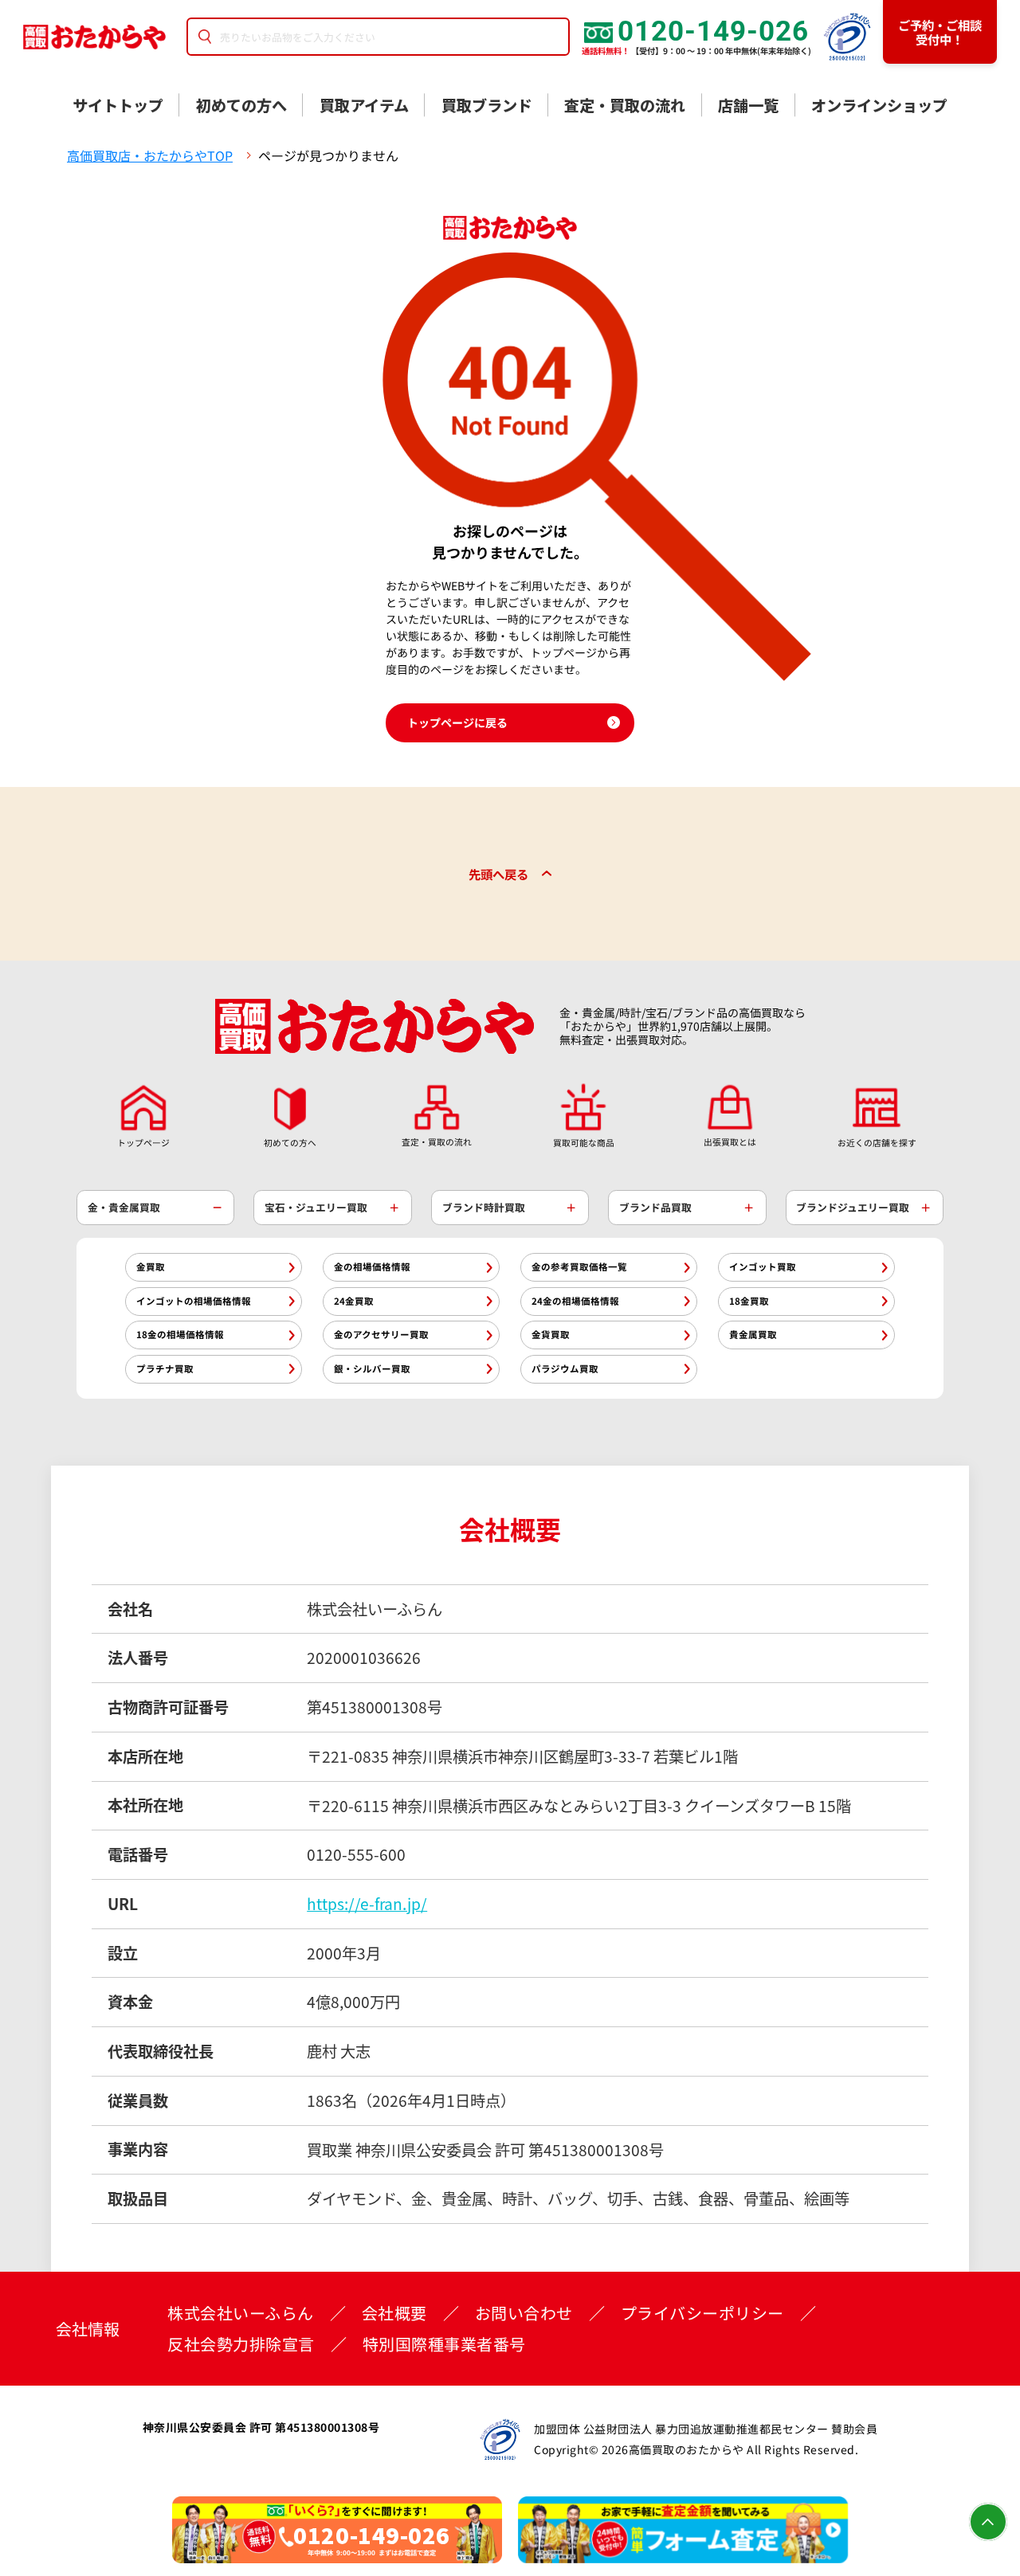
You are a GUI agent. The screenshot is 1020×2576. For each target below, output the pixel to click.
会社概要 (394, 2313)
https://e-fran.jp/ (367, 1904)
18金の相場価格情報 (180, 1334)
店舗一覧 (748, 105)
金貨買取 (551, 1334)
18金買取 (749, 1301)
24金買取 (354, 1301)
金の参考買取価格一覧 (579, 1266)
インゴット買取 (763, 1266)
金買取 (151, 1266)
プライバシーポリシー (702, 2313)
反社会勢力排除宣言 (241, 2344)
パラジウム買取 (565, 1368)
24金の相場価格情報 (575, 1301)
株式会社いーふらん (241, 2313)
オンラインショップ (879, 105)
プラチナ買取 (165, 1368)
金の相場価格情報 (372, 1266)
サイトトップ (118, 105)
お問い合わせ (524, 2313)
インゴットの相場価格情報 (194, 1301)
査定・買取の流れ (625, 105)
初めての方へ (241, 105)
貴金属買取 (753, 1334)
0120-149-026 (713, 31)
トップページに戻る (457, 722)
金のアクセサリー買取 (381, 1334)
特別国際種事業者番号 (444, 2344)
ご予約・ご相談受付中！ (940, 32)
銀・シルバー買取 (372, 1368)
